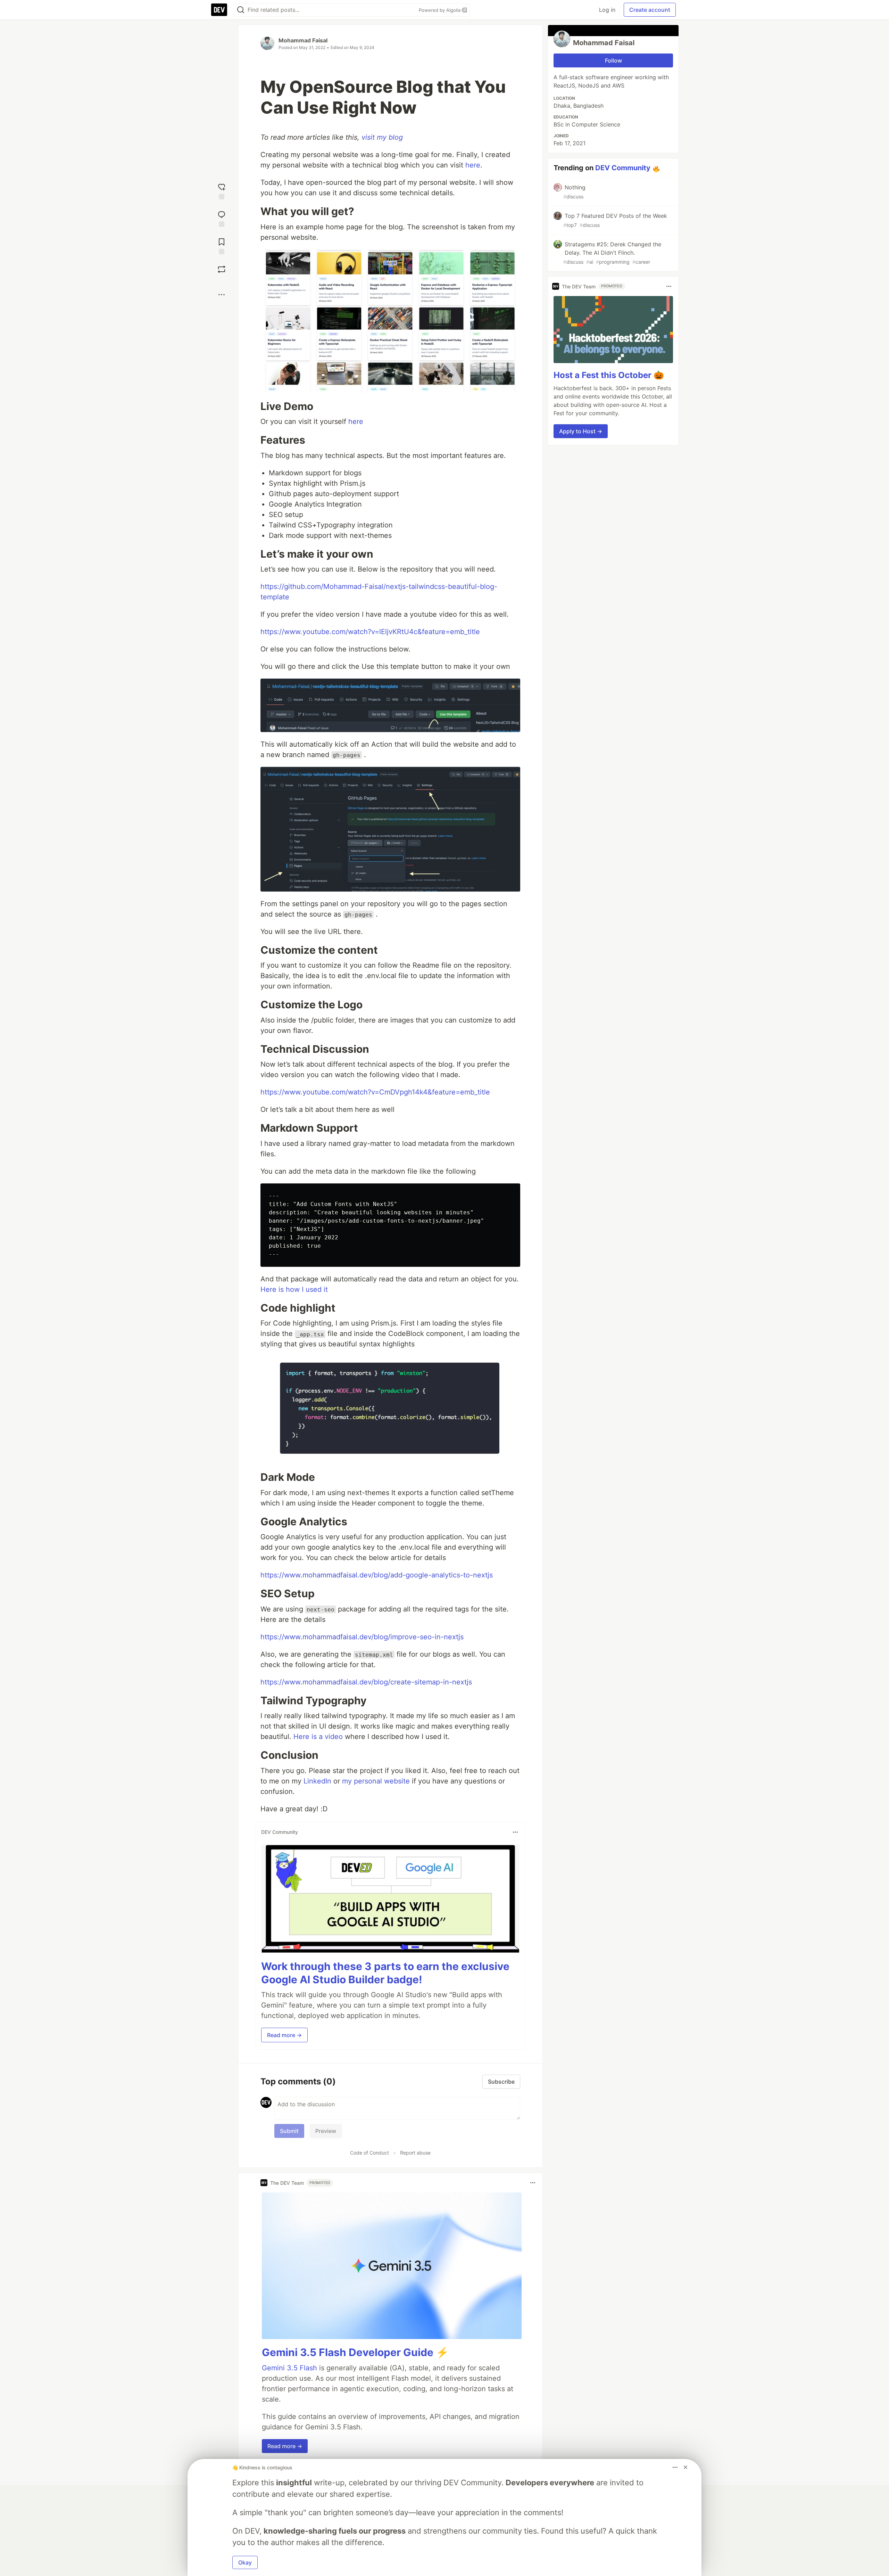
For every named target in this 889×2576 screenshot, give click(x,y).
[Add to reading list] (222, 245)
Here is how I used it (294, 1289)
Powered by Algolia (440, 10)
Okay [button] (245, 2562)
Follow (613, 60)
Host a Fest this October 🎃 (609, 375)
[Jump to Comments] (222, 218)
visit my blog (382, 137)
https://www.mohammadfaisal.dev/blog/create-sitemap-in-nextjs (366, 1682)
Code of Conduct (369, 2153)
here (473, 165)
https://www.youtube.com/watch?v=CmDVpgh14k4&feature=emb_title (375, 1092)
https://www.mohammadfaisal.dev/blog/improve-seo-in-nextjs (362, 1637)
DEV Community (623, 168)
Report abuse (415, 2153)
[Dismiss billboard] (686, 2467)
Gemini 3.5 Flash (289, 2368)
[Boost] (222, 269)
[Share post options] (222, 295)
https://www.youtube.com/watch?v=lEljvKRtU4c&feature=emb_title (370, 632)
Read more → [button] (284, 2035)
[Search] (241, 10)
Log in (607, 10)
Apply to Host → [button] (581, 431)
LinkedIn (317, 1781)
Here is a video (318, 1737)
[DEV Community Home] (219, 10)
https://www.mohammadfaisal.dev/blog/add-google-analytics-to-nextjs (377, 1575)
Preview (326, 2131)
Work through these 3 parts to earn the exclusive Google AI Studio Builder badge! (385, 1973)
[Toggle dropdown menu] (515, 1832)
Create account (650, 10)
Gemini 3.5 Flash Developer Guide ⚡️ (355, 2352)
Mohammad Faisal (303, 40)
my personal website (376, 1781)
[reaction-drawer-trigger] (222, 191)
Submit (289, 2131)
